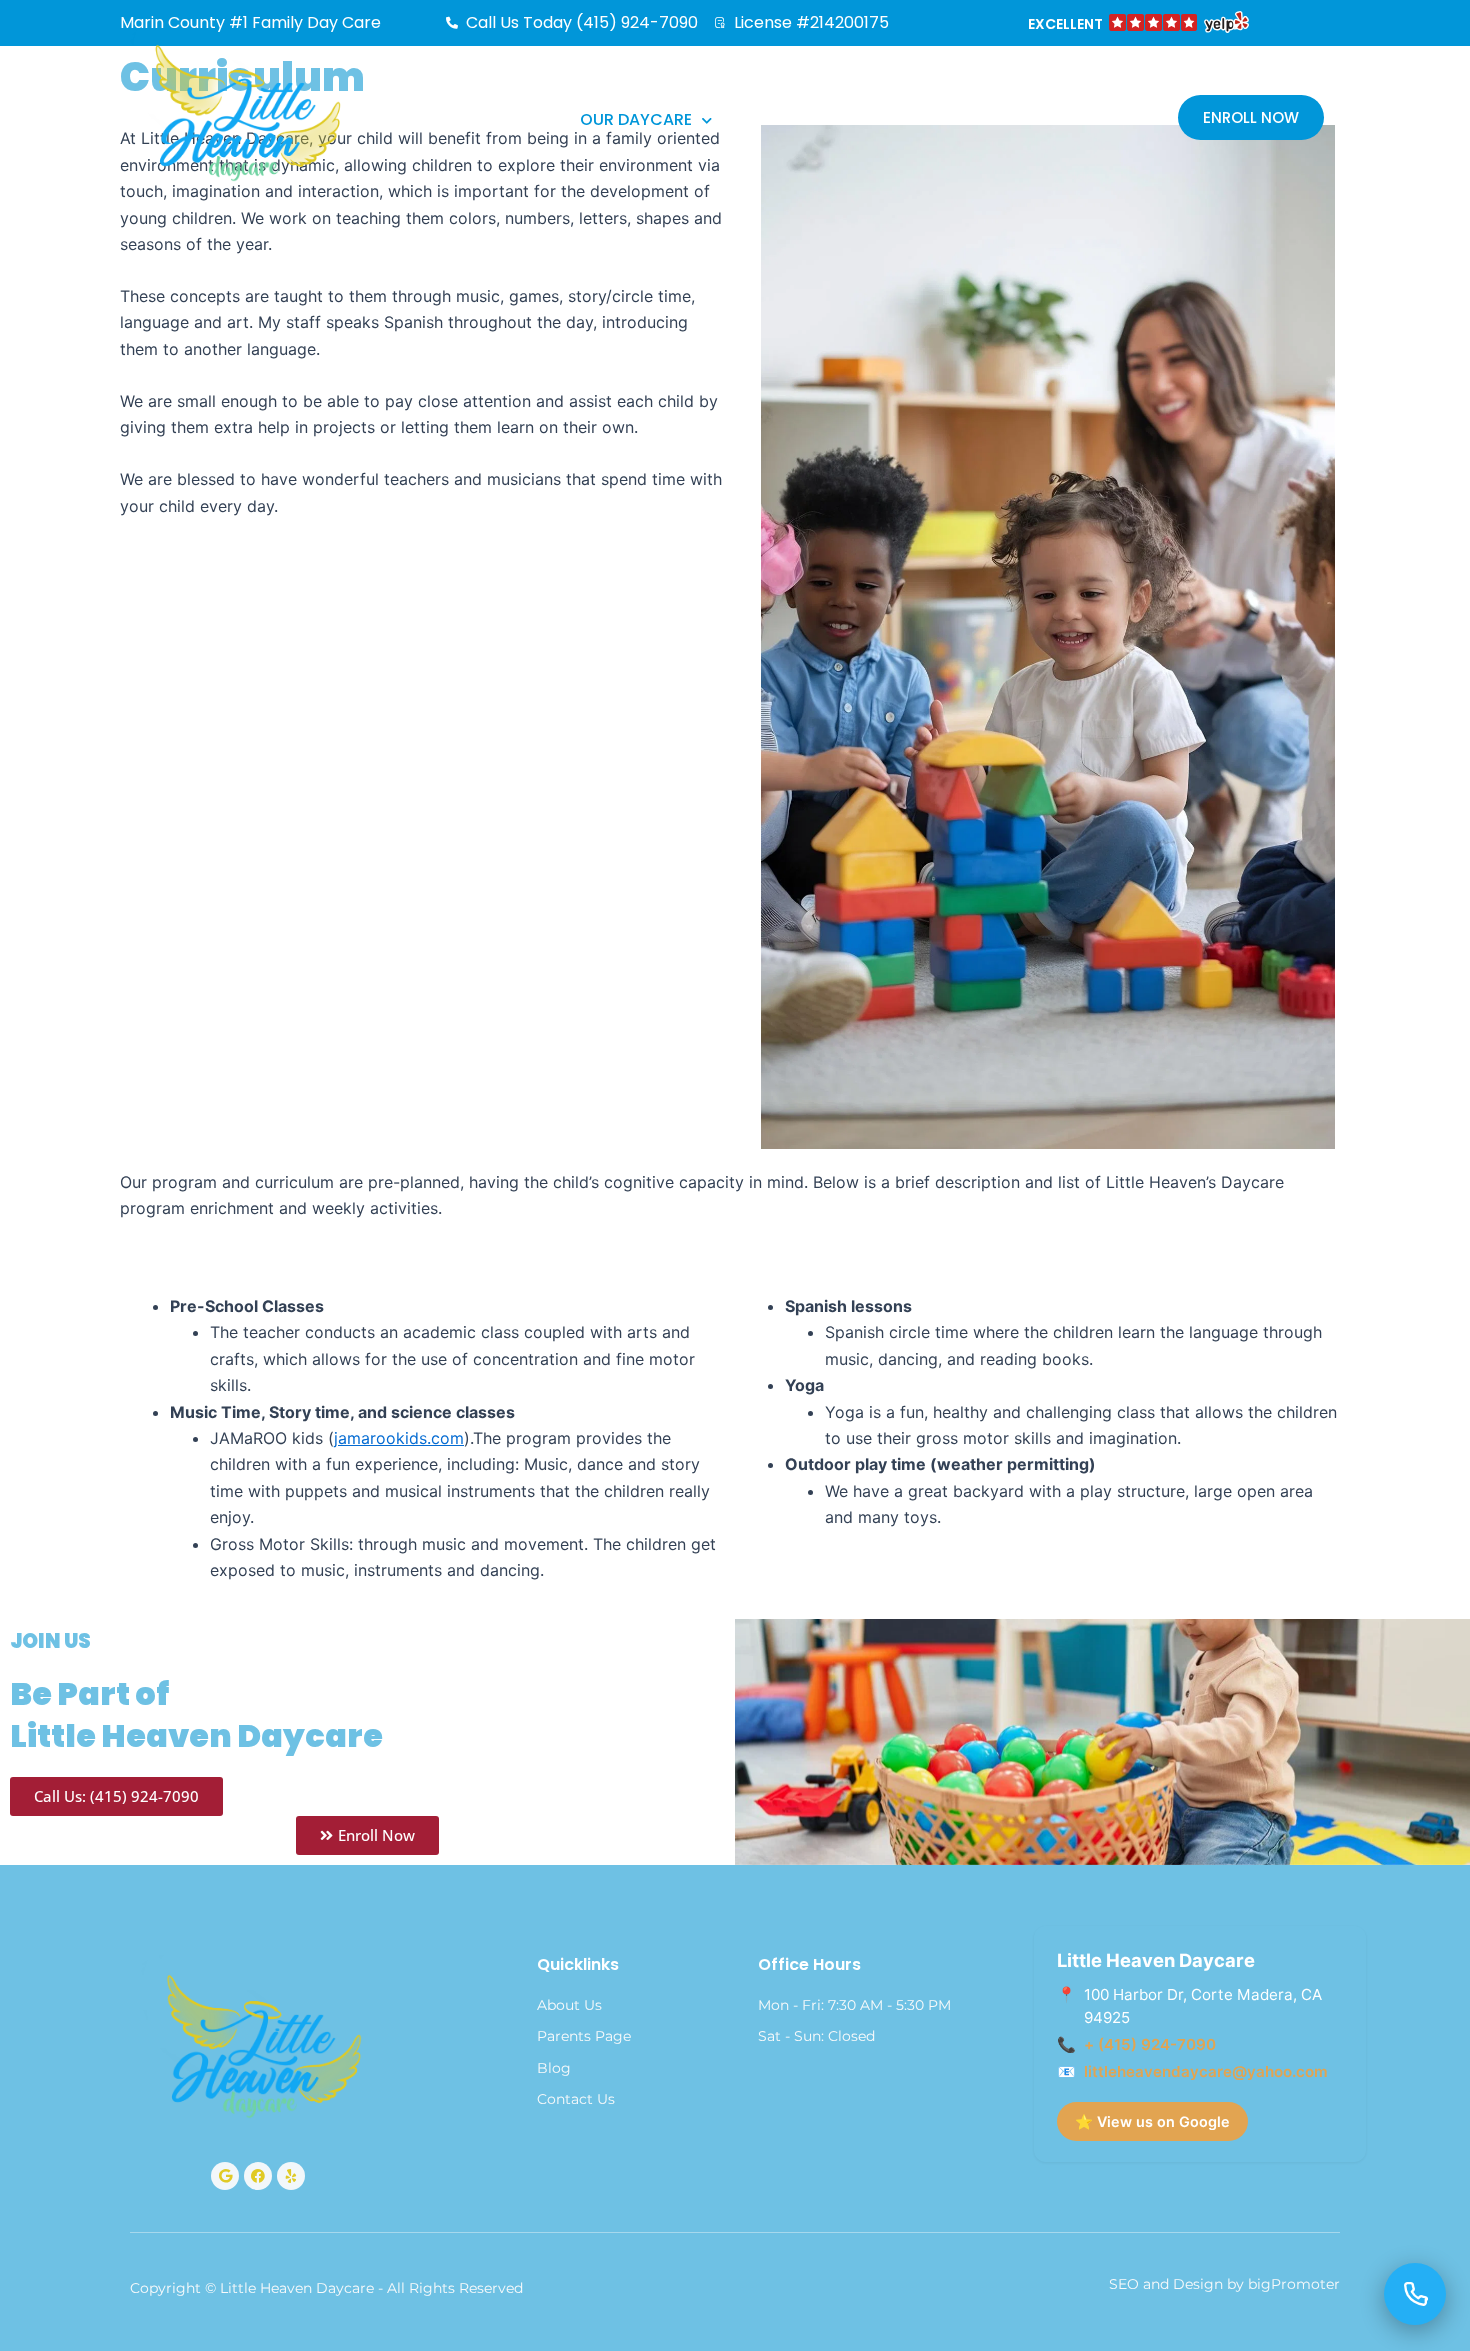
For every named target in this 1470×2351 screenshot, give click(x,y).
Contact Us (979, 119)
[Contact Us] (1415, 2294)
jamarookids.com (399, 1438)
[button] (1137, 25)
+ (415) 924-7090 (1150, 2044)
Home (517, 119)
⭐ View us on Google (1152, 2121)
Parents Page (809, 119)
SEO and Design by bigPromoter (1224, 2284)
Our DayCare (636, 119)
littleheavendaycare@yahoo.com (1206, 2071)
